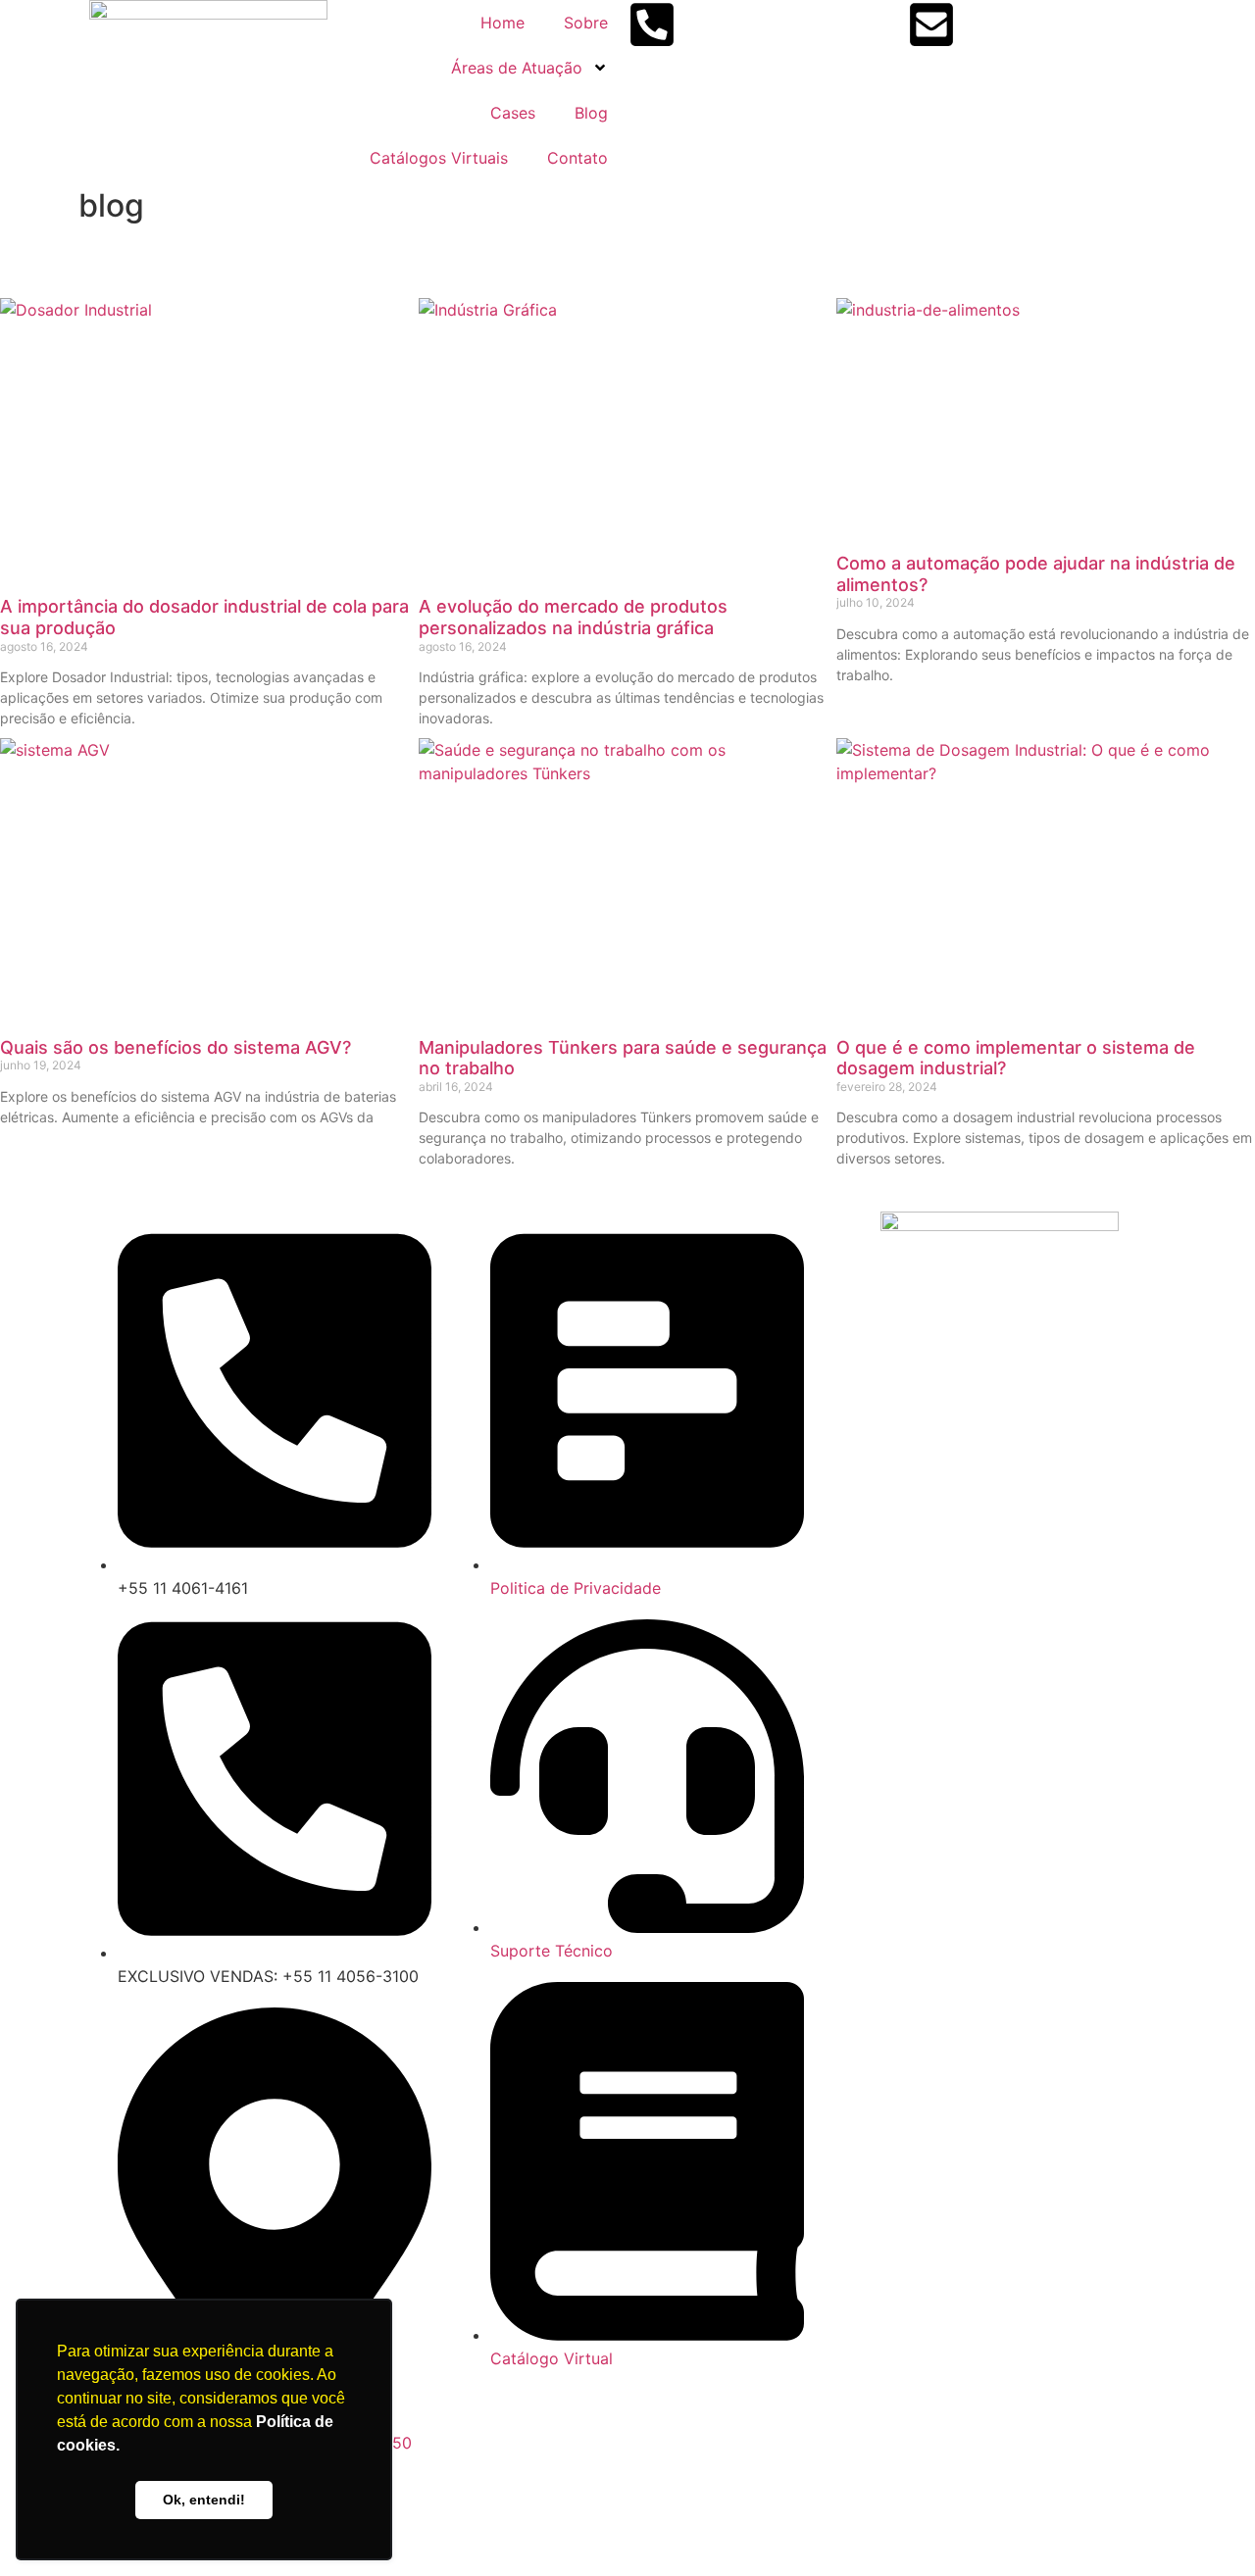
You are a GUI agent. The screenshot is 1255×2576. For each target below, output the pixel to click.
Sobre (586, 23)
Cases (513, 113)
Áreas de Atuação (517, 68)
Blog (591, 113)
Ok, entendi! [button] (204, 2500)
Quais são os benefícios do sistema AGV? (176, 1047)
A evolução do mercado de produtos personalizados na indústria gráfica (573, 617)
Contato (577, 158)
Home (502, 23)
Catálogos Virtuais (439, 158)
